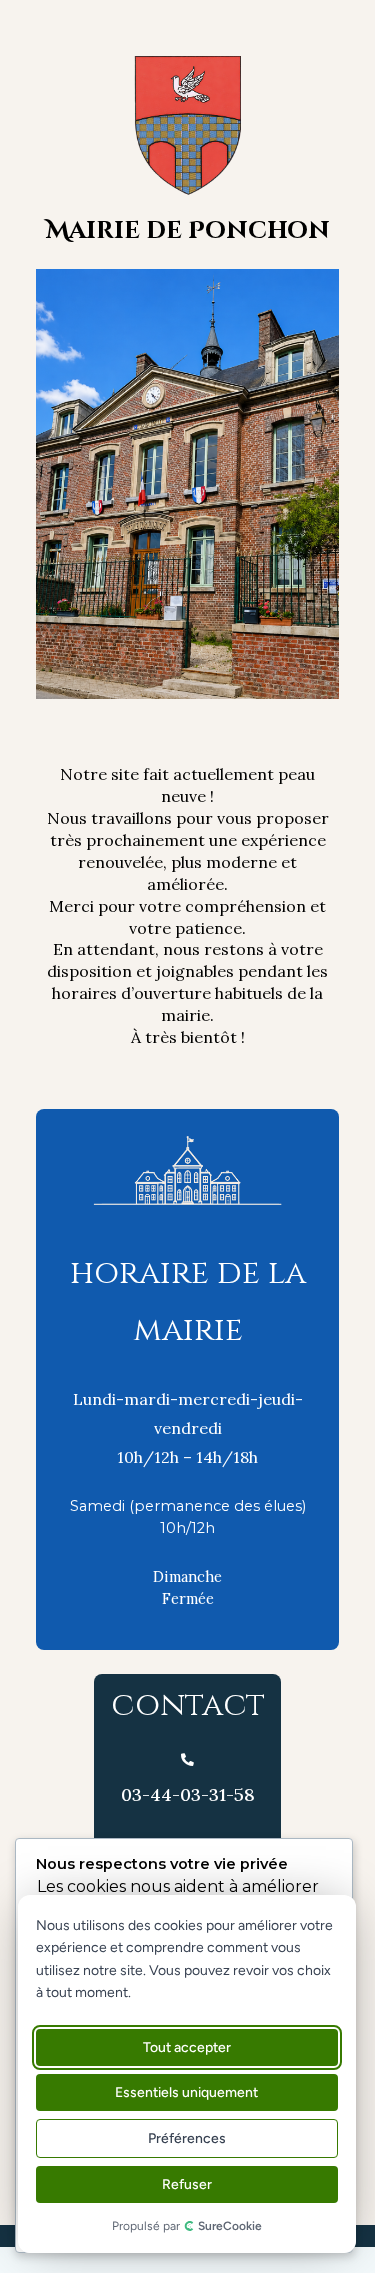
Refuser (186, 2184)
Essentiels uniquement (186, 2092)
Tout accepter (186, 2047)
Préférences (186, 2138)
